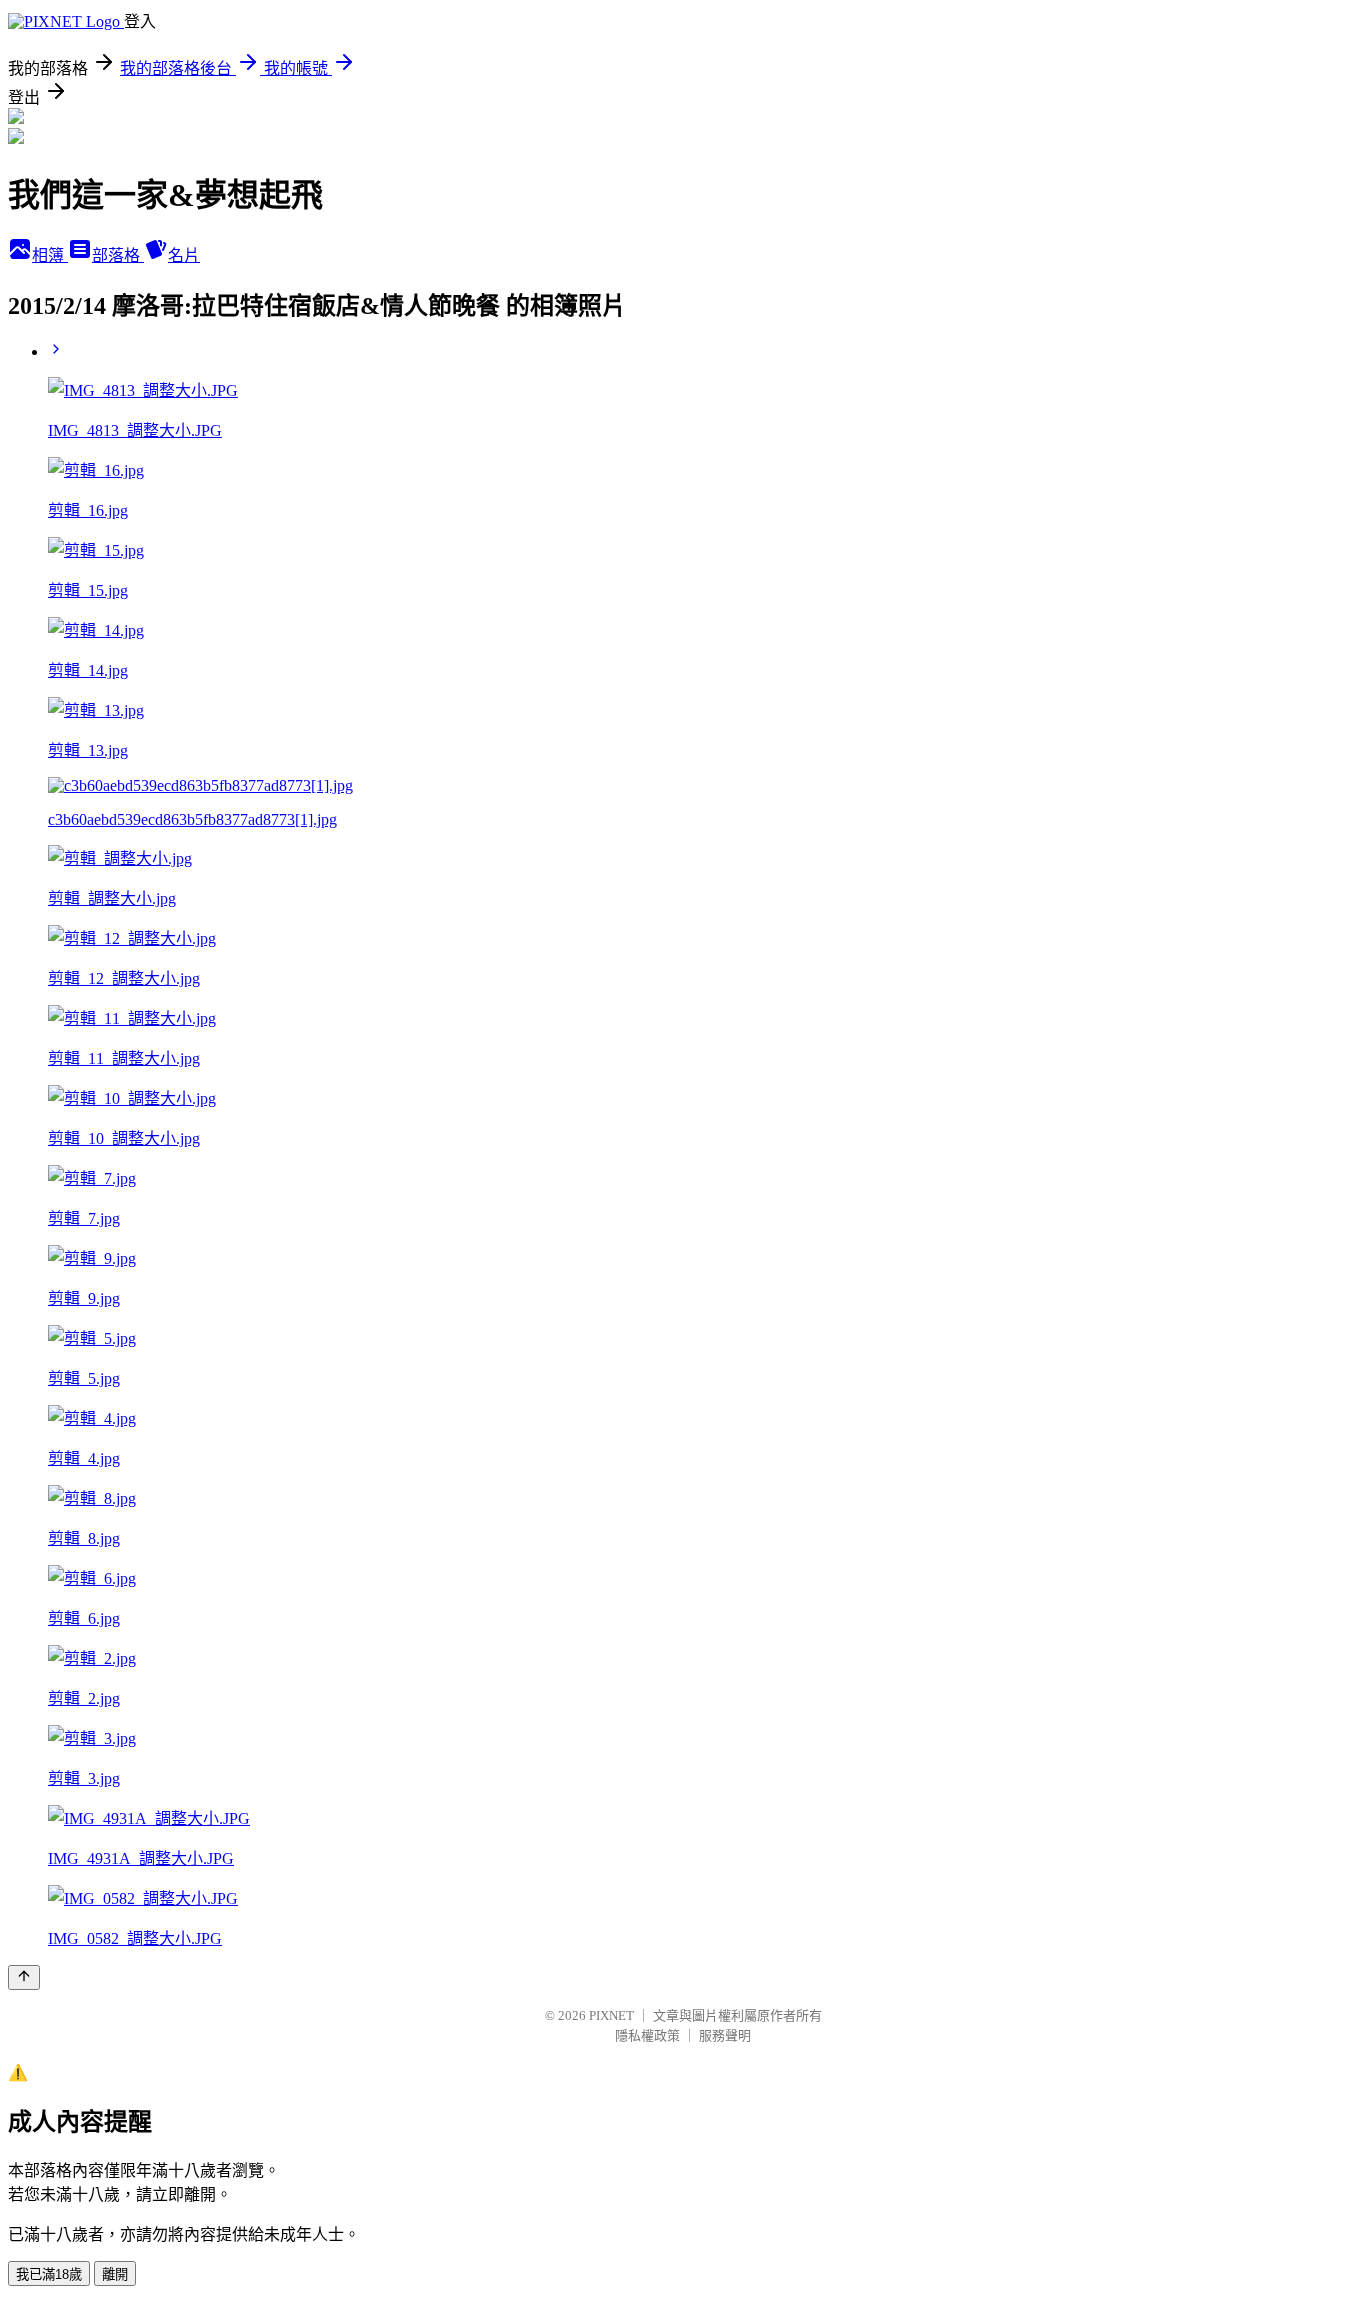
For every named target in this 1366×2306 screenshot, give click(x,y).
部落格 (118, 255)
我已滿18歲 (49, 2274)
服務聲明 (725, 2035)
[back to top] (24, 1977)
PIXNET (611, 2015)
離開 (115, 2274)
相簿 (50, 255)
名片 (184, 255)
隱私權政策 (647, 2035)
